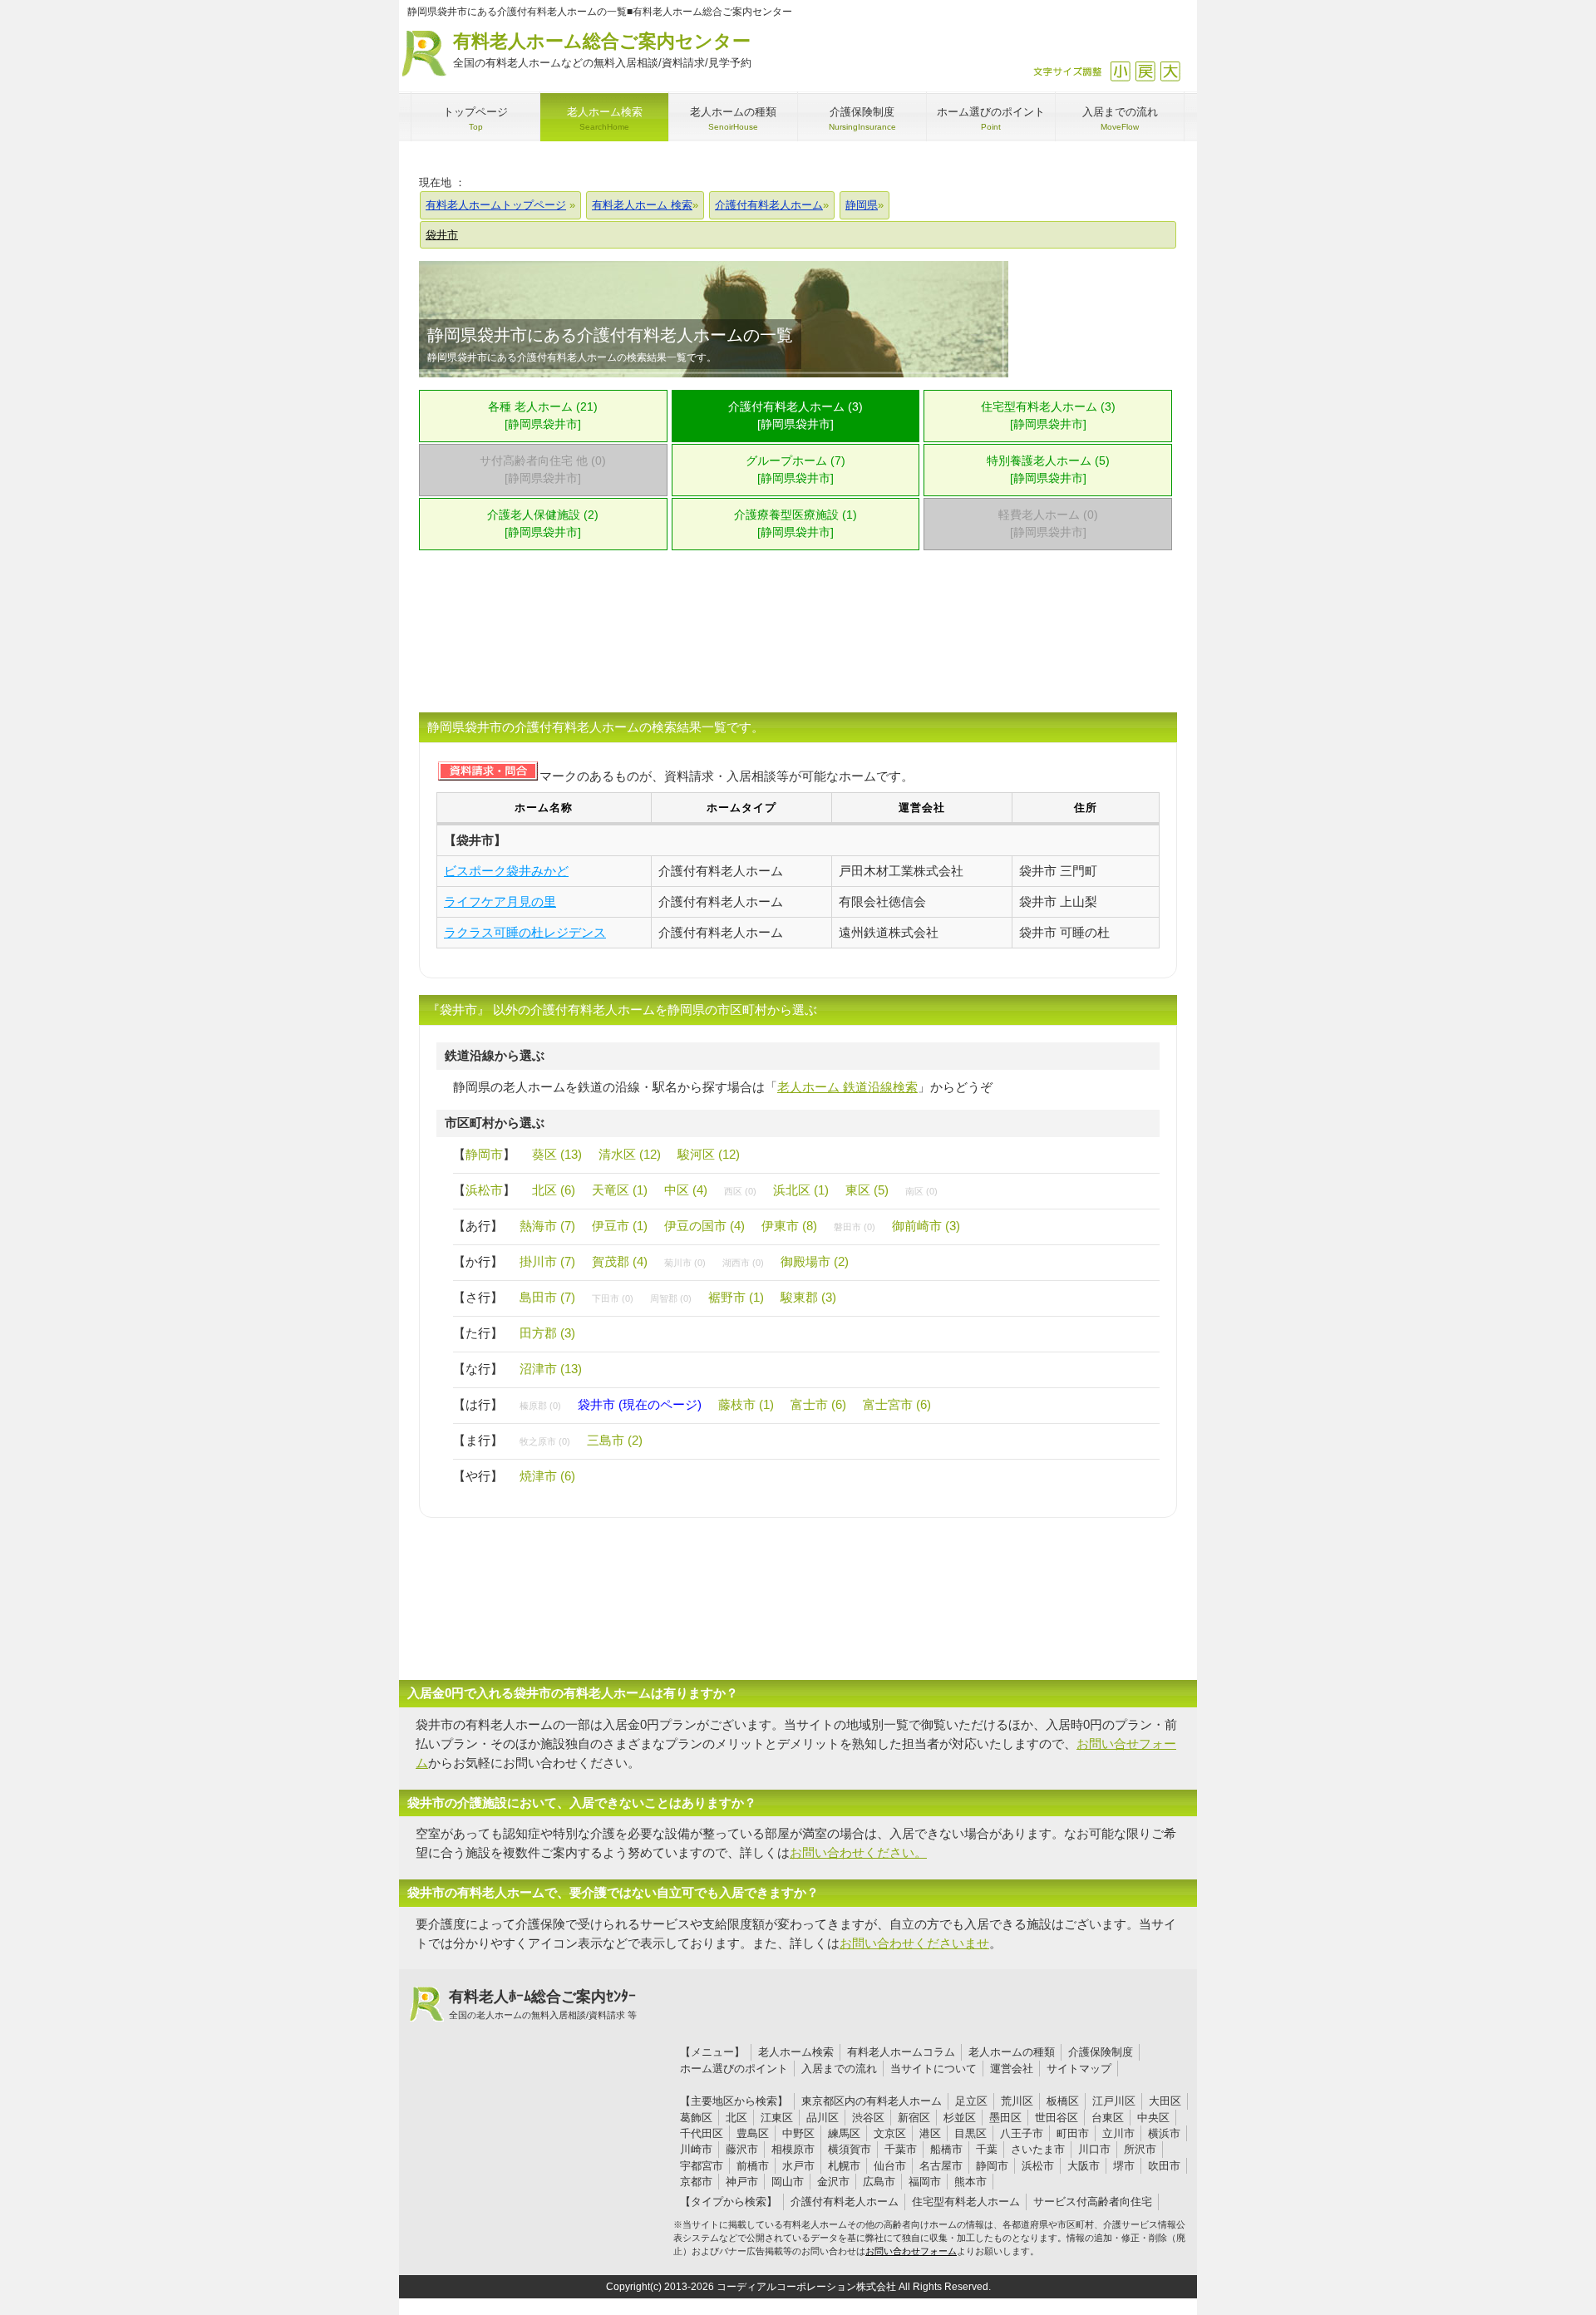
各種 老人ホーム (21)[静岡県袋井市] (543, 416)
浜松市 (484, 1190)
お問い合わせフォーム (911, 2251)
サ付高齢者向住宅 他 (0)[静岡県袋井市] (543, 470)
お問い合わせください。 (858, 1852)
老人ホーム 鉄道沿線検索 (847, 1087)
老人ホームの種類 (1012, 2052)
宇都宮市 (702, 2166)
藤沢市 (742, 2149)
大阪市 (1084, 2166)
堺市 (1124, 2166)
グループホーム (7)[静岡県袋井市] (796, 470)
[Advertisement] (798, 642)
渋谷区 (868, 2118)
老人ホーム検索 (796, 2052)
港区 (930, 2133)
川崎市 (696, 2149)
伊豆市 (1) (620, 1226)
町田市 (1073, 2133)
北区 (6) (554, 1190)
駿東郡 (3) (808, 1297)
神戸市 (742, 2182)
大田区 (1165, 2101)
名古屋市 (941, 2166)
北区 (736, 2118)
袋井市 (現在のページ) (640, 1404)
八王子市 (1022, 2133)
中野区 (798, 2133)
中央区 (1153, 2118)
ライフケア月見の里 (500, 901)
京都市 (696, 2182)
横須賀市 (850, 2149)
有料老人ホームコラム (901, 2052)
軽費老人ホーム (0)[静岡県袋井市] (1048, 524)
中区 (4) (686, 1190)
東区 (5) (867, 1190)
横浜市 (1164, 2133)
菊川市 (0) (685, 1263)
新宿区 (914, 2118)
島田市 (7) (547, 1297)
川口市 (1094, 2149)
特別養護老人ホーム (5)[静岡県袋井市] (1048, 470)
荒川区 (1017, 2101)
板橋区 (1063, 2101)
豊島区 (753, 2133)
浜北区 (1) (801, 1190)
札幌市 (844, 2166)
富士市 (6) (818, 1404)
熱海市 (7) (547, 1226)
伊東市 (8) (789, 1226)
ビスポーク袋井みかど (506, 871)
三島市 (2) (615, 1440)
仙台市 (890, 2166)
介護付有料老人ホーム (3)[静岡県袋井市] (796, 416)
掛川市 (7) (547, 1261)
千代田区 (702, 2133)
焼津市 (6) (547, 1476)
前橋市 (753, 2166)
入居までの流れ (839, 2069)
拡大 (1170, 71)
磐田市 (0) (855, 1227)
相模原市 (793, 2149)
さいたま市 (1038, 2149)
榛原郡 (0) (540, 1406)
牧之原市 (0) (545, 1441)
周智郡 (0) (671, 1298)
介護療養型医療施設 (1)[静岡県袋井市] (796, 524)
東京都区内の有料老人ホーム (872, 2101)
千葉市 (901, 2149)
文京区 (890, 2133)
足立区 (971, 2101)
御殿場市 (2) (815, 1261)
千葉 (987, 2149)
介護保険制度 (1101, 2052)
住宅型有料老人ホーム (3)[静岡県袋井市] (1048, 416)
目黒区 (970, 2133)
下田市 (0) (613, 1298)
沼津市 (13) (551, 1369)
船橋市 (946, 2149)
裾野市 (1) (736, 1297)
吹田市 (1164, 2166)
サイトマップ (1079, 2069)
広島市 (879, 2182)
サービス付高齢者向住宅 (1093, 2202)
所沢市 (1140, 2149)
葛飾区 (696, 2118)
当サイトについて (933, 2069)
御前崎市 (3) (926, 1226)
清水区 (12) (630, 1154)
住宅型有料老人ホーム (966, 2202)
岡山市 (788, 2182)
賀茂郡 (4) (620, 1261)
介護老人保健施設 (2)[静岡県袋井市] (543, 524)
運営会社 (1012, 2069)
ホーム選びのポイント (734, 2069)
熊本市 (970, 2182)
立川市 (1118, 2133)
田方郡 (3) (547, 1333)
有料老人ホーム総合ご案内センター (602, 50)
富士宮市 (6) (897, 1404)
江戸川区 (1114, 2101)
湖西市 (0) (743, 1263)
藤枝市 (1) (746, 1404)
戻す (1145, 71)
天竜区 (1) (620, 1190)
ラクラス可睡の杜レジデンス (525, 932)
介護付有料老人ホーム (845, 2202)
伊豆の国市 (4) (704, 1226)
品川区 (823, 2118)
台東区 (1108, 2118)
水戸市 (798, 2166)
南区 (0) (921, 1191)
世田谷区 (1057, 2118)
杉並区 (960, 2118)
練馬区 (844, 2133)
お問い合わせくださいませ (914, 1943)
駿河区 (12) (709, 1154)
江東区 (777, 2118)
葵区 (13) (557, 1154)
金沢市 (833, 2182)
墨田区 (1005, 2118)
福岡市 (925, 2182)
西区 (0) (740, 1191)
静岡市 (484, 1154)
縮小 (1120, 71)
